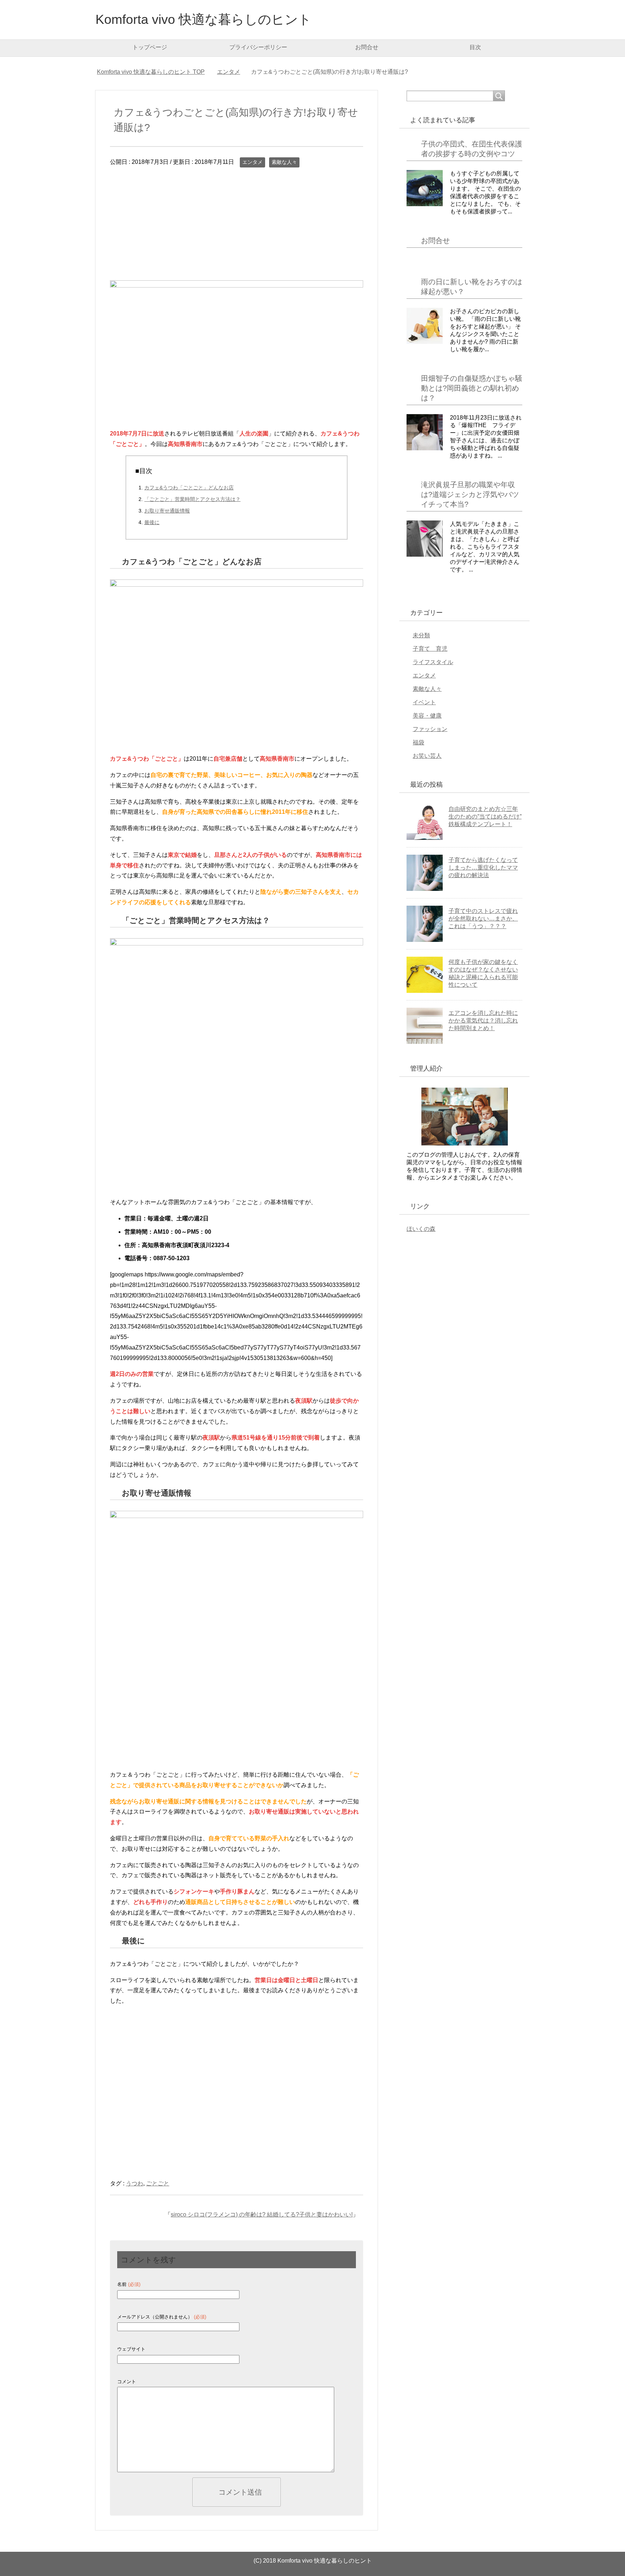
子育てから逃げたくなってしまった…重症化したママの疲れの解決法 (483, 868)
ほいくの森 (421, 1229)
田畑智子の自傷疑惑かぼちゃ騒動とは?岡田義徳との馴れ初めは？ (472, 388)
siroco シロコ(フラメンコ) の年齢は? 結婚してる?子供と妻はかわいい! (262, 2214)
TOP (151, 72)
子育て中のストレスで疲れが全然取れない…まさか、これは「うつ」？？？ (483, 919)
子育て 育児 (430, 649)
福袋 (418, 742)
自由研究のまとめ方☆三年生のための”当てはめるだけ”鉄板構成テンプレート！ (485, 817)
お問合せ (367, 47)
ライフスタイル (433, 662)
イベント (424, 702)
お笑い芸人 (427, 756)
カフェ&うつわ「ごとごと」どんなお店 (189, 488)
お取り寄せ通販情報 (167, 511)
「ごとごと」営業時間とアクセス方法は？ (192, 499)
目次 (475, 47)
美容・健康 (427, 716)
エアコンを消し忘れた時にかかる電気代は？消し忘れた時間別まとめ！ (483, 1021)
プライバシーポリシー (258, 47)
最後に (152, 522)
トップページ (150, 47)
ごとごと (158, 2183)
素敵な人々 (284, 162)
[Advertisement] (237, 230)
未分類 (421, 635)
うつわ (135, 2183)
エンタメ (252, 162)
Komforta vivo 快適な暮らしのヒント (203, 19)
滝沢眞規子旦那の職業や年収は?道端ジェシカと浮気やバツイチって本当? (470, 494)
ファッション (430, 729)
